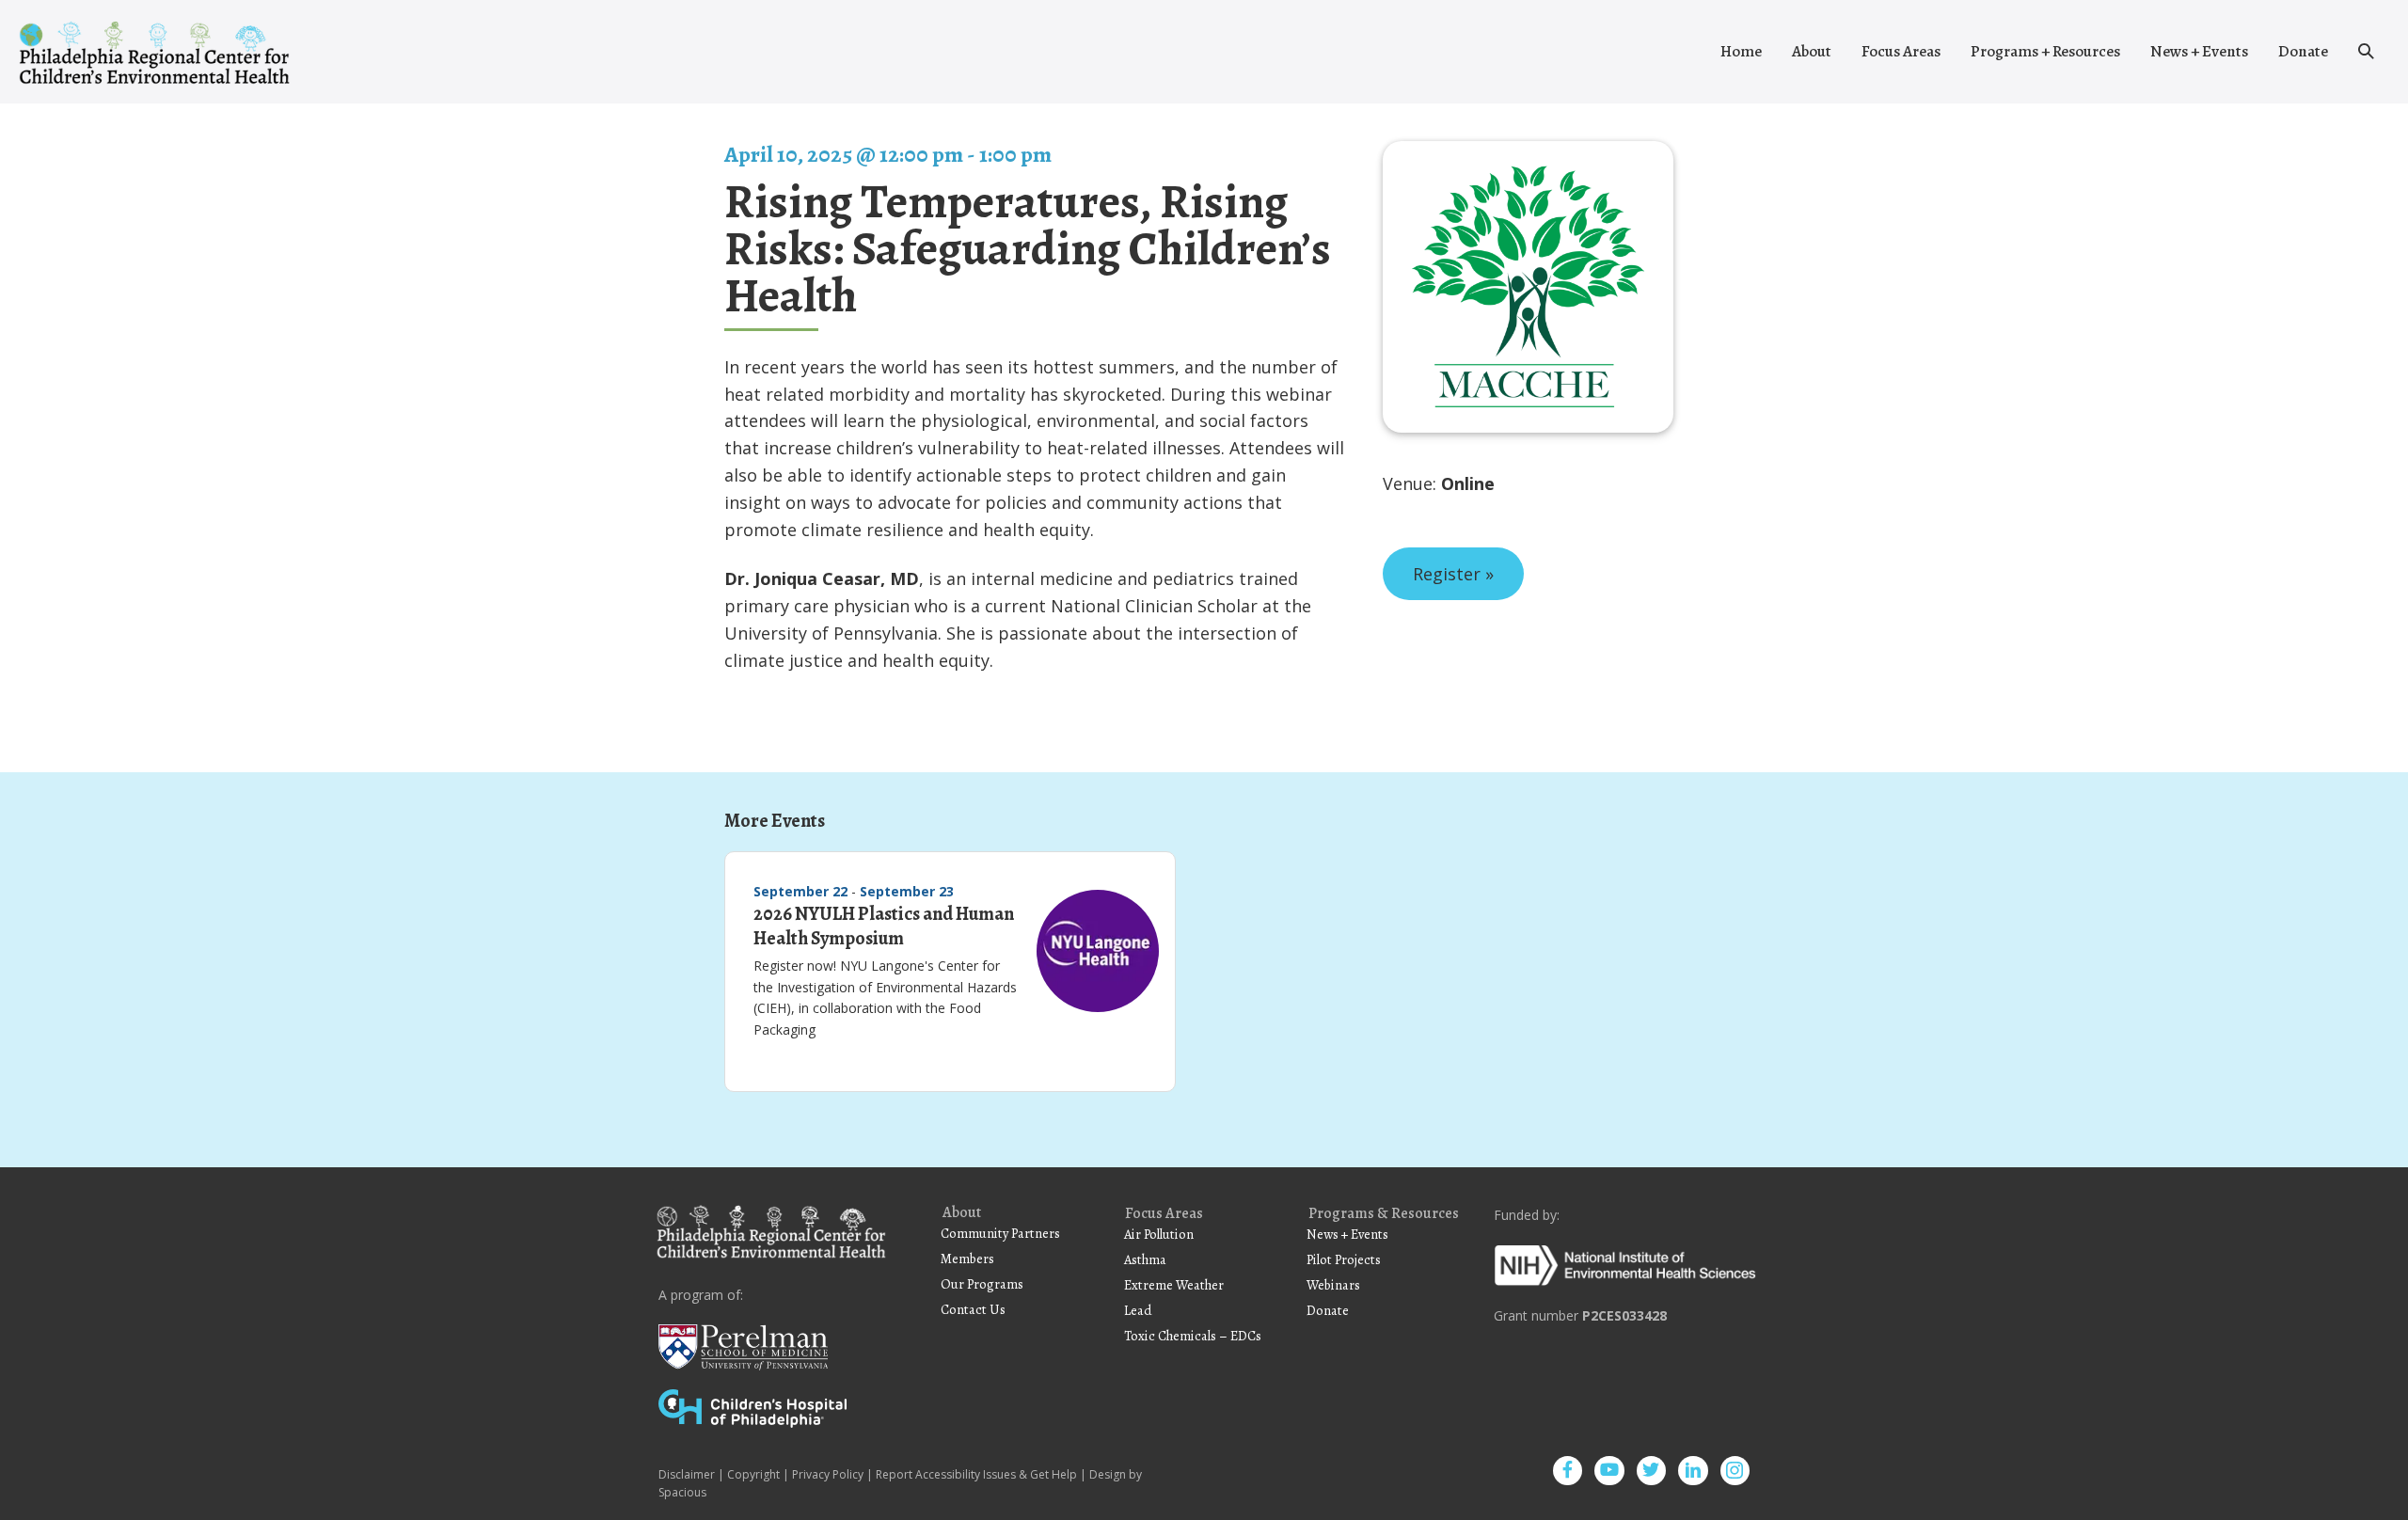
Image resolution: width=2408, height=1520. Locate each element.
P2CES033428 (1624, 1315)
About (1812, 51)
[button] (2366, 52)
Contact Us (973, 1309)
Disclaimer (687, 1474)
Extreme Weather (1174, 1285)
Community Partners (1000, 1233)
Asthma (1145, 1259)
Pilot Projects (1344, 1259)
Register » (1453, 574)
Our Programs (982, 1284)
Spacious (682, 1492)
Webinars (1333, 1285)
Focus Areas (1901, 51)
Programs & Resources (1384, 1214)
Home (1741, 51)
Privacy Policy (828, 1474)
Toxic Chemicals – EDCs (1193, 1336)
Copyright (753, 1474)
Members (967, 1259)
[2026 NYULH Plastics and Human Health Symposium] (1098, 958)
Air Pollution (1159, 1234)
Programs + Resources (2045, 51)
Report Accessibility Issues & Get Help (976, 1474)
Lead (1138, 1310)
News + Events (2199, 51)
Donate (2303, 51)
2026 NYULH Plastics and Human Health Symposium (884, 926)
